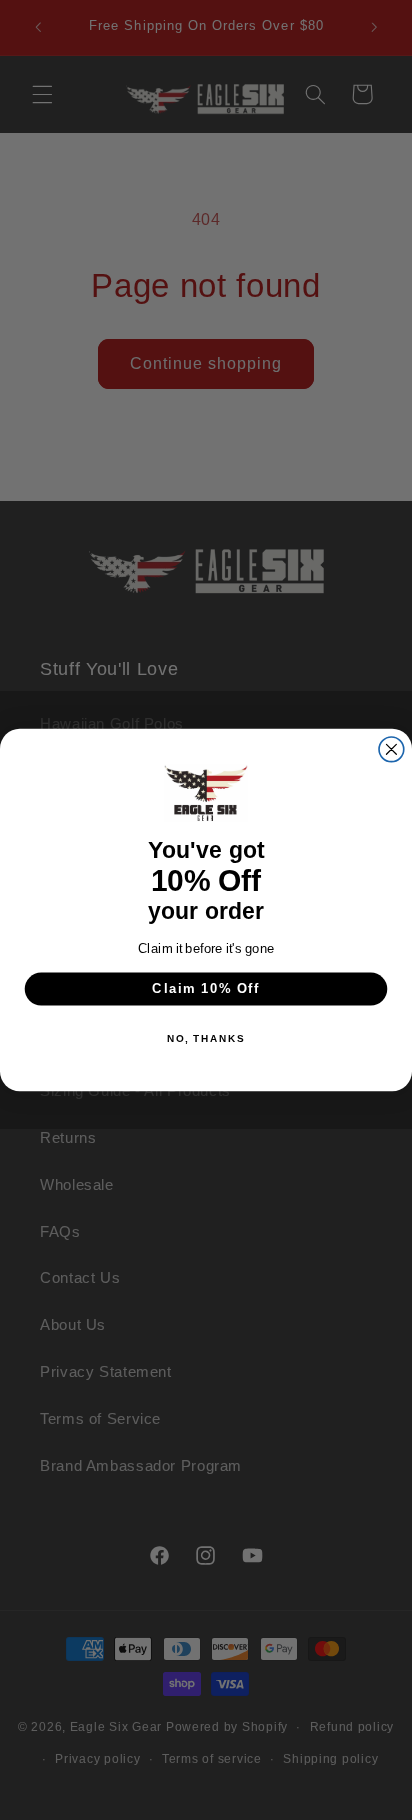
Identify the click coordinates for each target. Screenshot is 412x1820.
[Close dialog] (391, 749)
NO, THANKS (206, 1039)
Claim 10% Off (206, 989)
